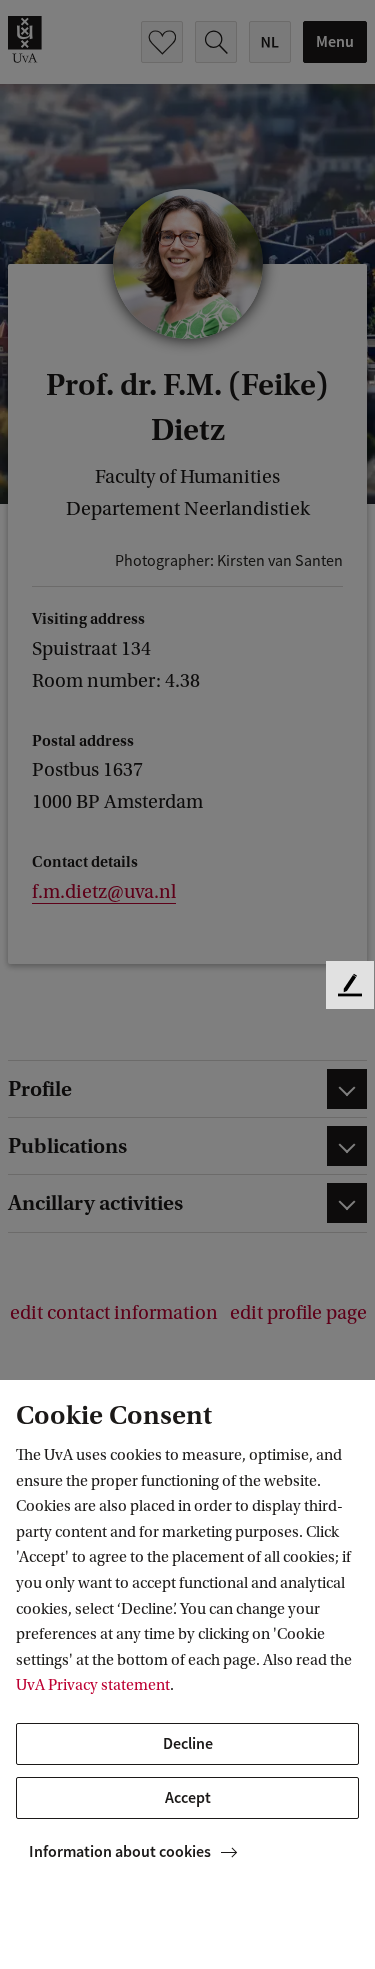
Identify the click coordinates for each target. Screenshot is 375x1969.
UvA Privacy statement (93, 1685)
